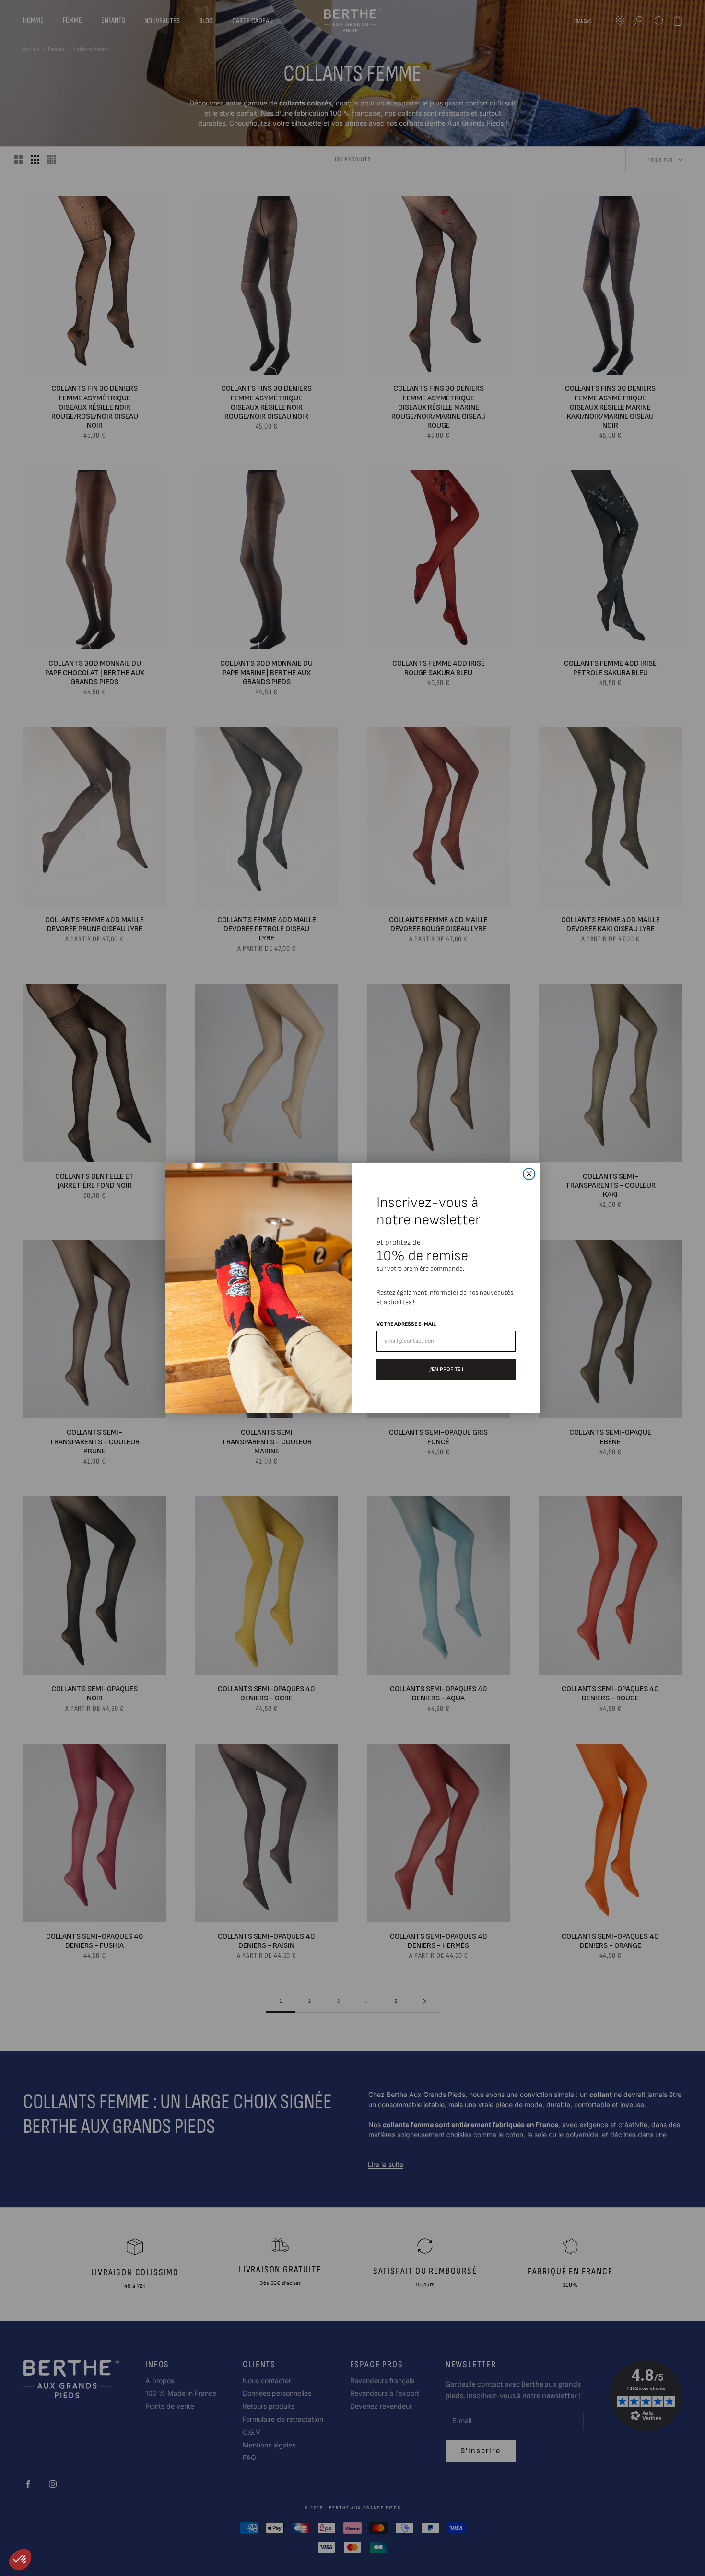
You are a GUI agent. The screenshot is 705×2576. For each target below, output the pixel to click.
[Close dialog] (529, 1174)
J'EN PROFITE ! (446, 1369)
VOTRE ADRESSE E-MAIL (406, 1324)
